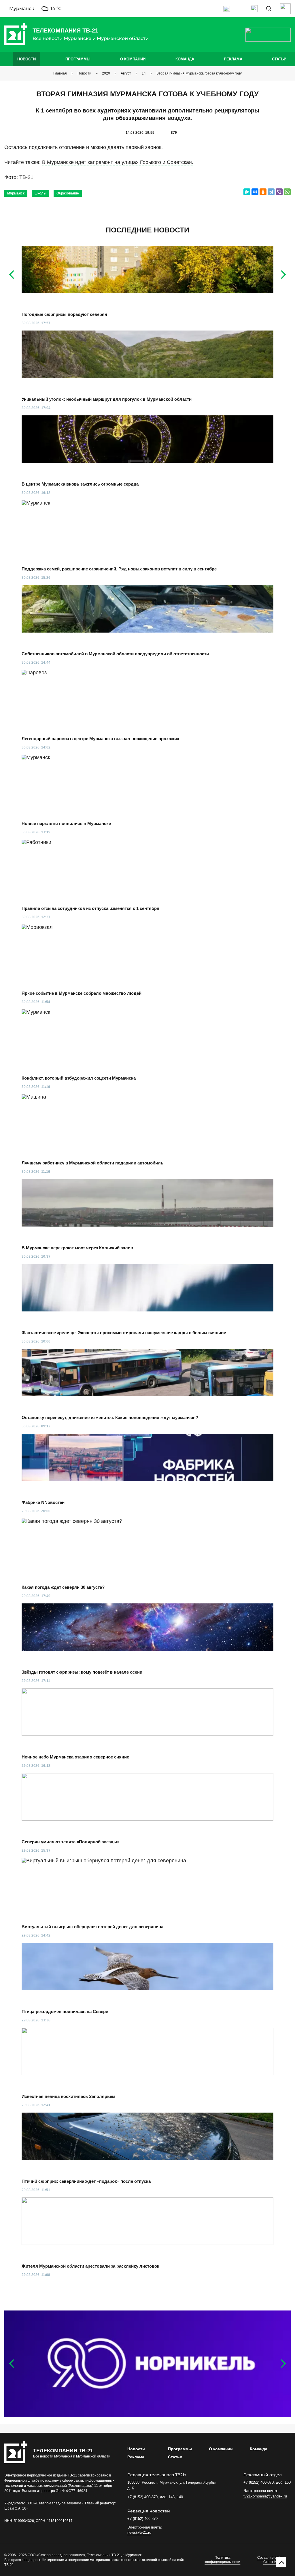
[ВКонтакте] (255, 192)
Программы (78, 59)
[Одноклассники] (263, 192)
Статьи (279, 59)
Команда (185, 59)
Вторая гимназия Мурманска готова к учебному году (199, 73)
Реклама (233, 59)
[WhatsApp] (287, 192)
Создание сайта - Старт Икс (272, 2560)
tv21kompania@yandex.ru (265, 2496)
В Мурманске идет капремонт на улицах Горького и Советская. (118, 162)
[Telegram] (271, 192)
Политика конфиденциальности (222, 2560)
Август (126, 73)
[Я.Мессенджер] (247, 192)
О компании (133, 59)
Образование (68, 193)
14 (144, 73)
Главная (60, 73)
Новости (27, 59)
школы (40, 193)
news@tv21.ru (139, 2532)
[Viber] (279, 192)
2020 (106, 73)
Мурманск (16, 193)
